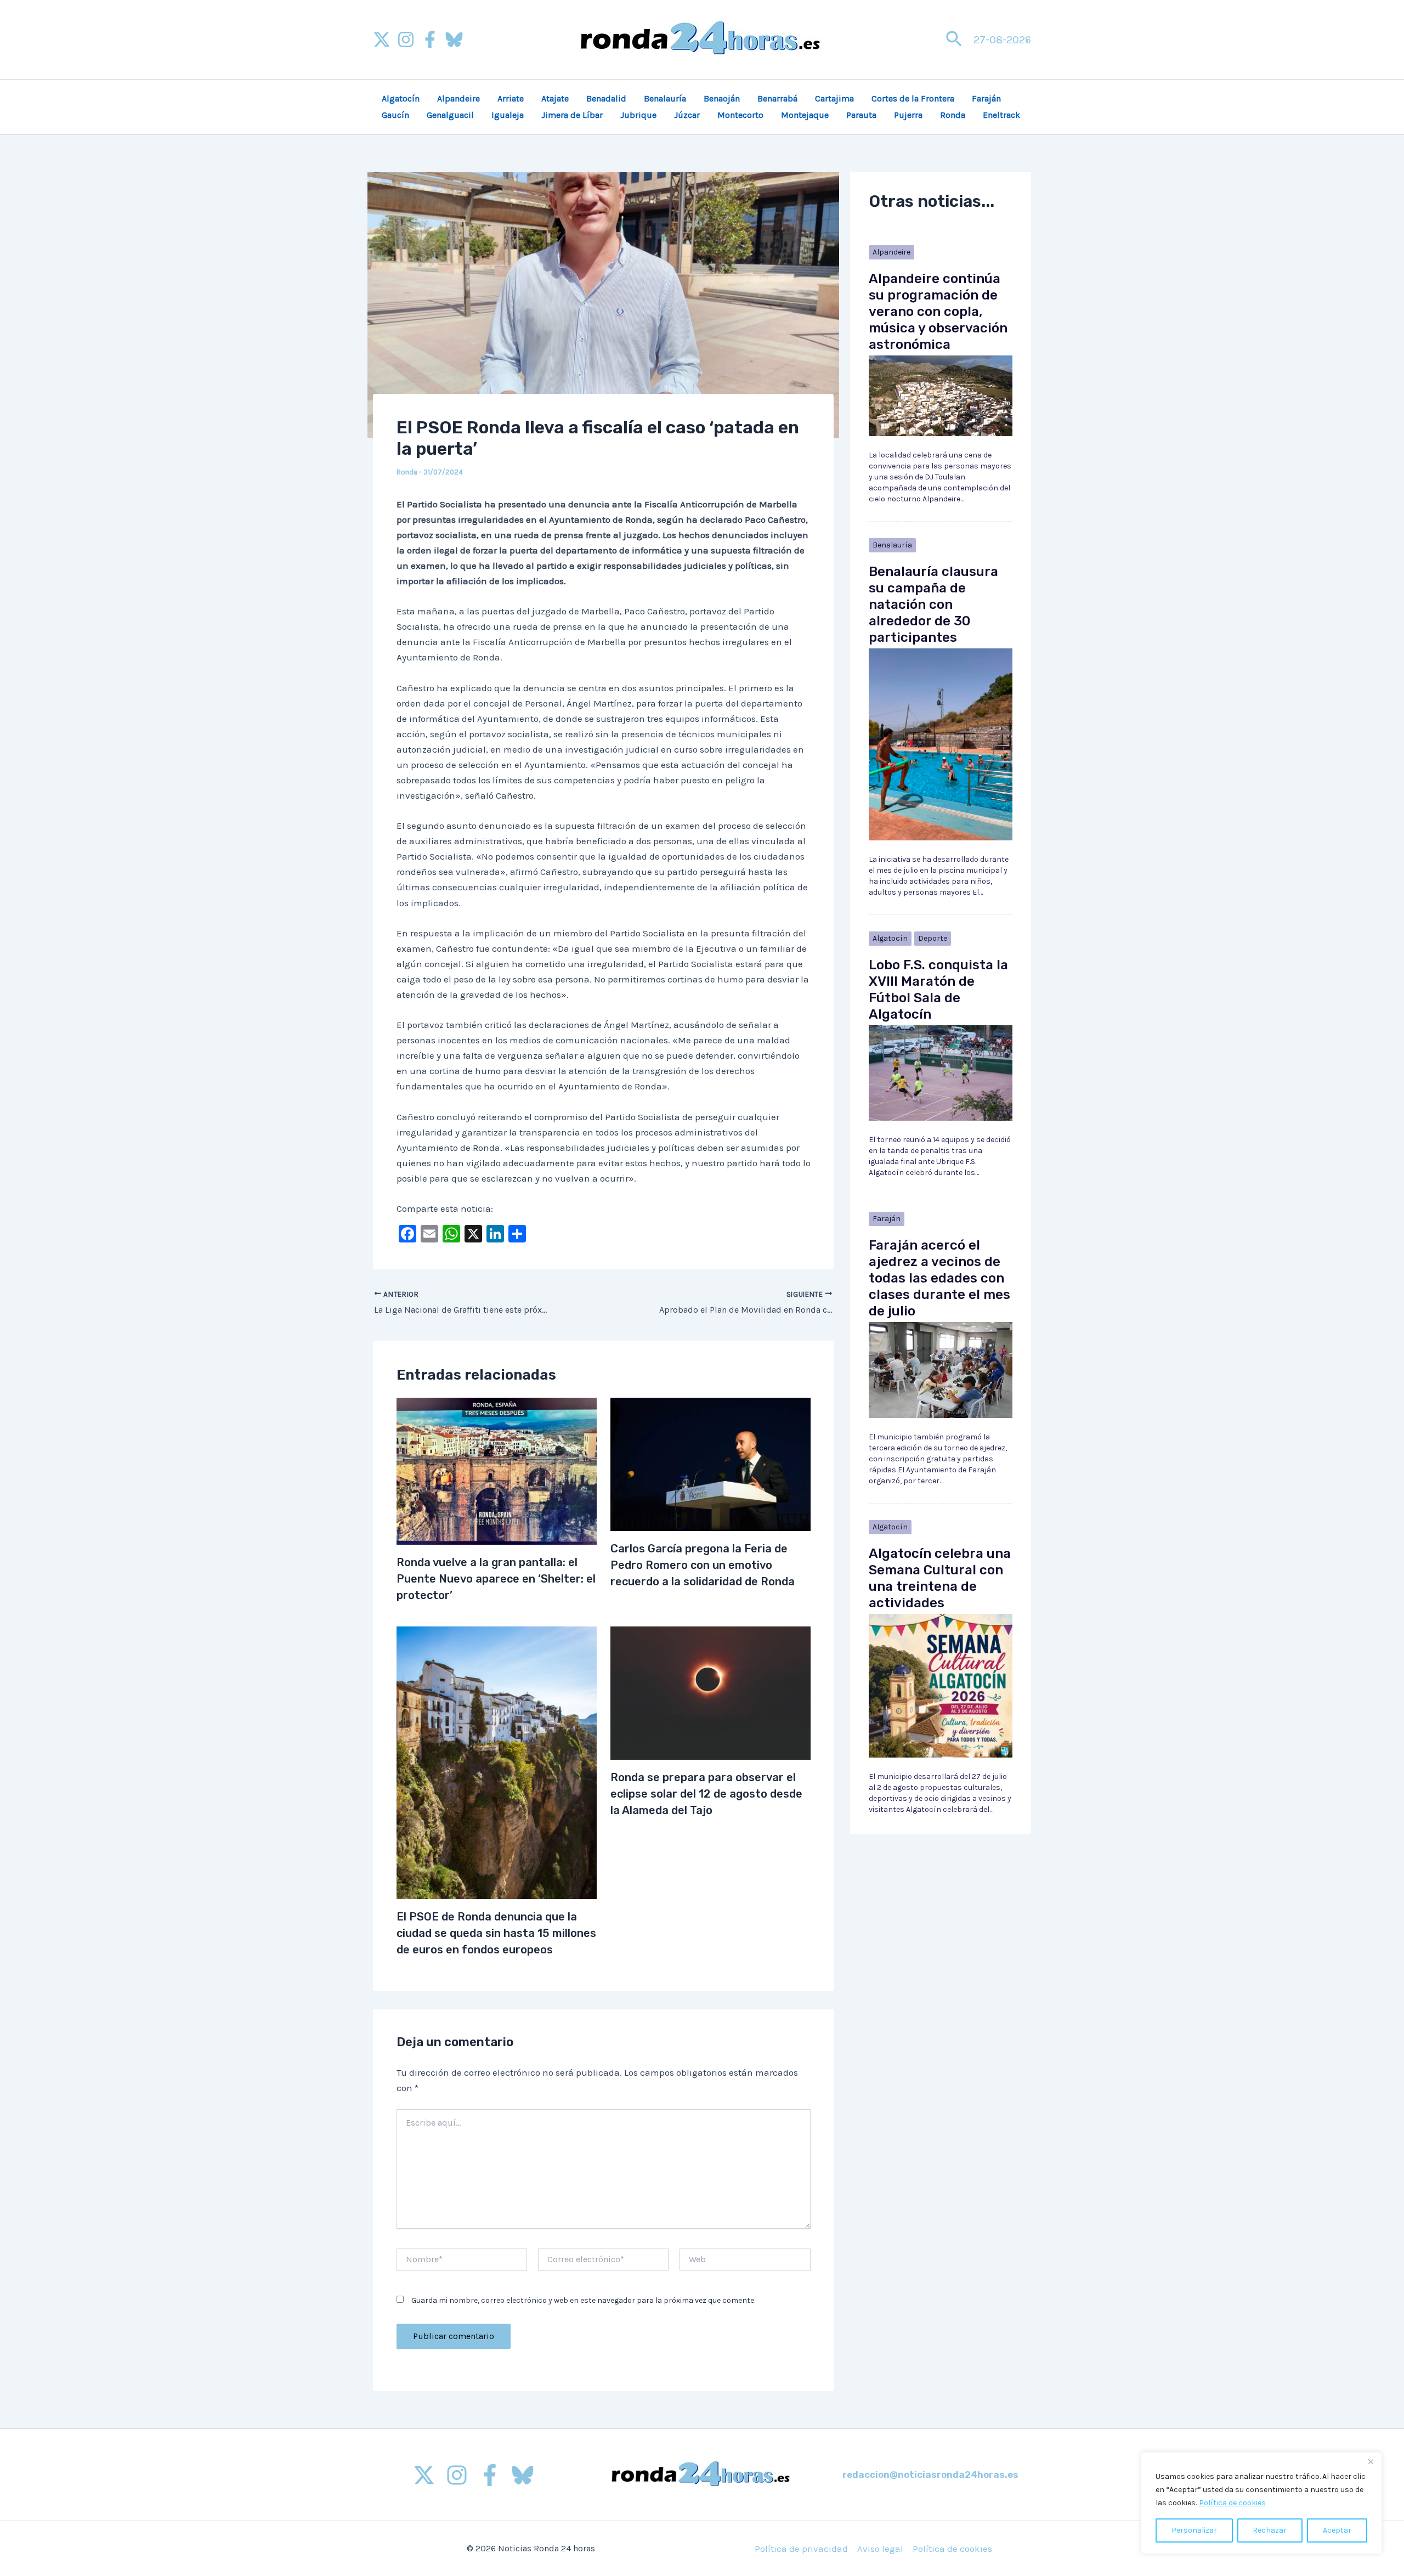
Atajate (555, 98)
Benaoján (722, 98)
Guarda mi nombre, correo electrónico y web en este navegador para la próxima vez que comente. (583, 2300)
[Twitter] (424, 2475)
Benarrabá (777, 98)
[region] (1261, 2503)
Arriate (511, 98)
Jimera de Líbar (572, 115)
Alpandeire (458, 98)
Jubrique (638, 115)
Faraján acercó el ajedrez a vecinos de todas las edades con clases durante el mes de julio (939, 1278)
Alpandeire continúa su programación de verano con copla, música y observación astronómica (938, 312)
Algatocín (401, 98)
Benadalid (606, 98)
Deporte (933, 938)
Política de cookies (1232, 2503)
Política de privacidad (801, 2549)
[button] (954, 40)
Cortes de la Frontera (913, 98)
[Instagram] (406, 39)
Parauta (861, 115)
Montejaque (805, 115)
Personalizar (1194, 2530)
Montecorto (740, 115)
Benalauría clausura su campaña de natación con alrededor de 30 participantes (933, 605)
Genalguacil (450, 115)
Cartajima (834, 98)
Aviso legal (880, 2549)
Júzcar (687, 115)
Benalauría (665, 98)
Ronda (953, 115)
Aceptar (1337, 2530)
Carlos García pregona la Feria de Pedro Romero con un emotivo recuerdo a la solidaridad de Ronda (703, 1565)
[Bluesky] (454, 39)
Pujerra (908, 115)
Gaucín (395, 115)
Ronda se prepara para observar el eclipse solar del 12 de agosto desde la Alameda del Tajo (706, 1794)
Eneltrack (1001, 115)
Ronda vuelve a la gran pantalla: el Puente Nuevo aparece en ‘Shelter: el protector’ (496, 1579)
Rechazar (1270, 2530)
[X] (382, 39)
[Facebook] (430, 39)
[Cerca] (1371, 2461)
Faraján (986, 98)
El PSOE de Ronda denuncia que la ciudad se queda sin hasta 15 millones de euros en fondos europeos (496, 1933)
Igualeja (508, 115)
